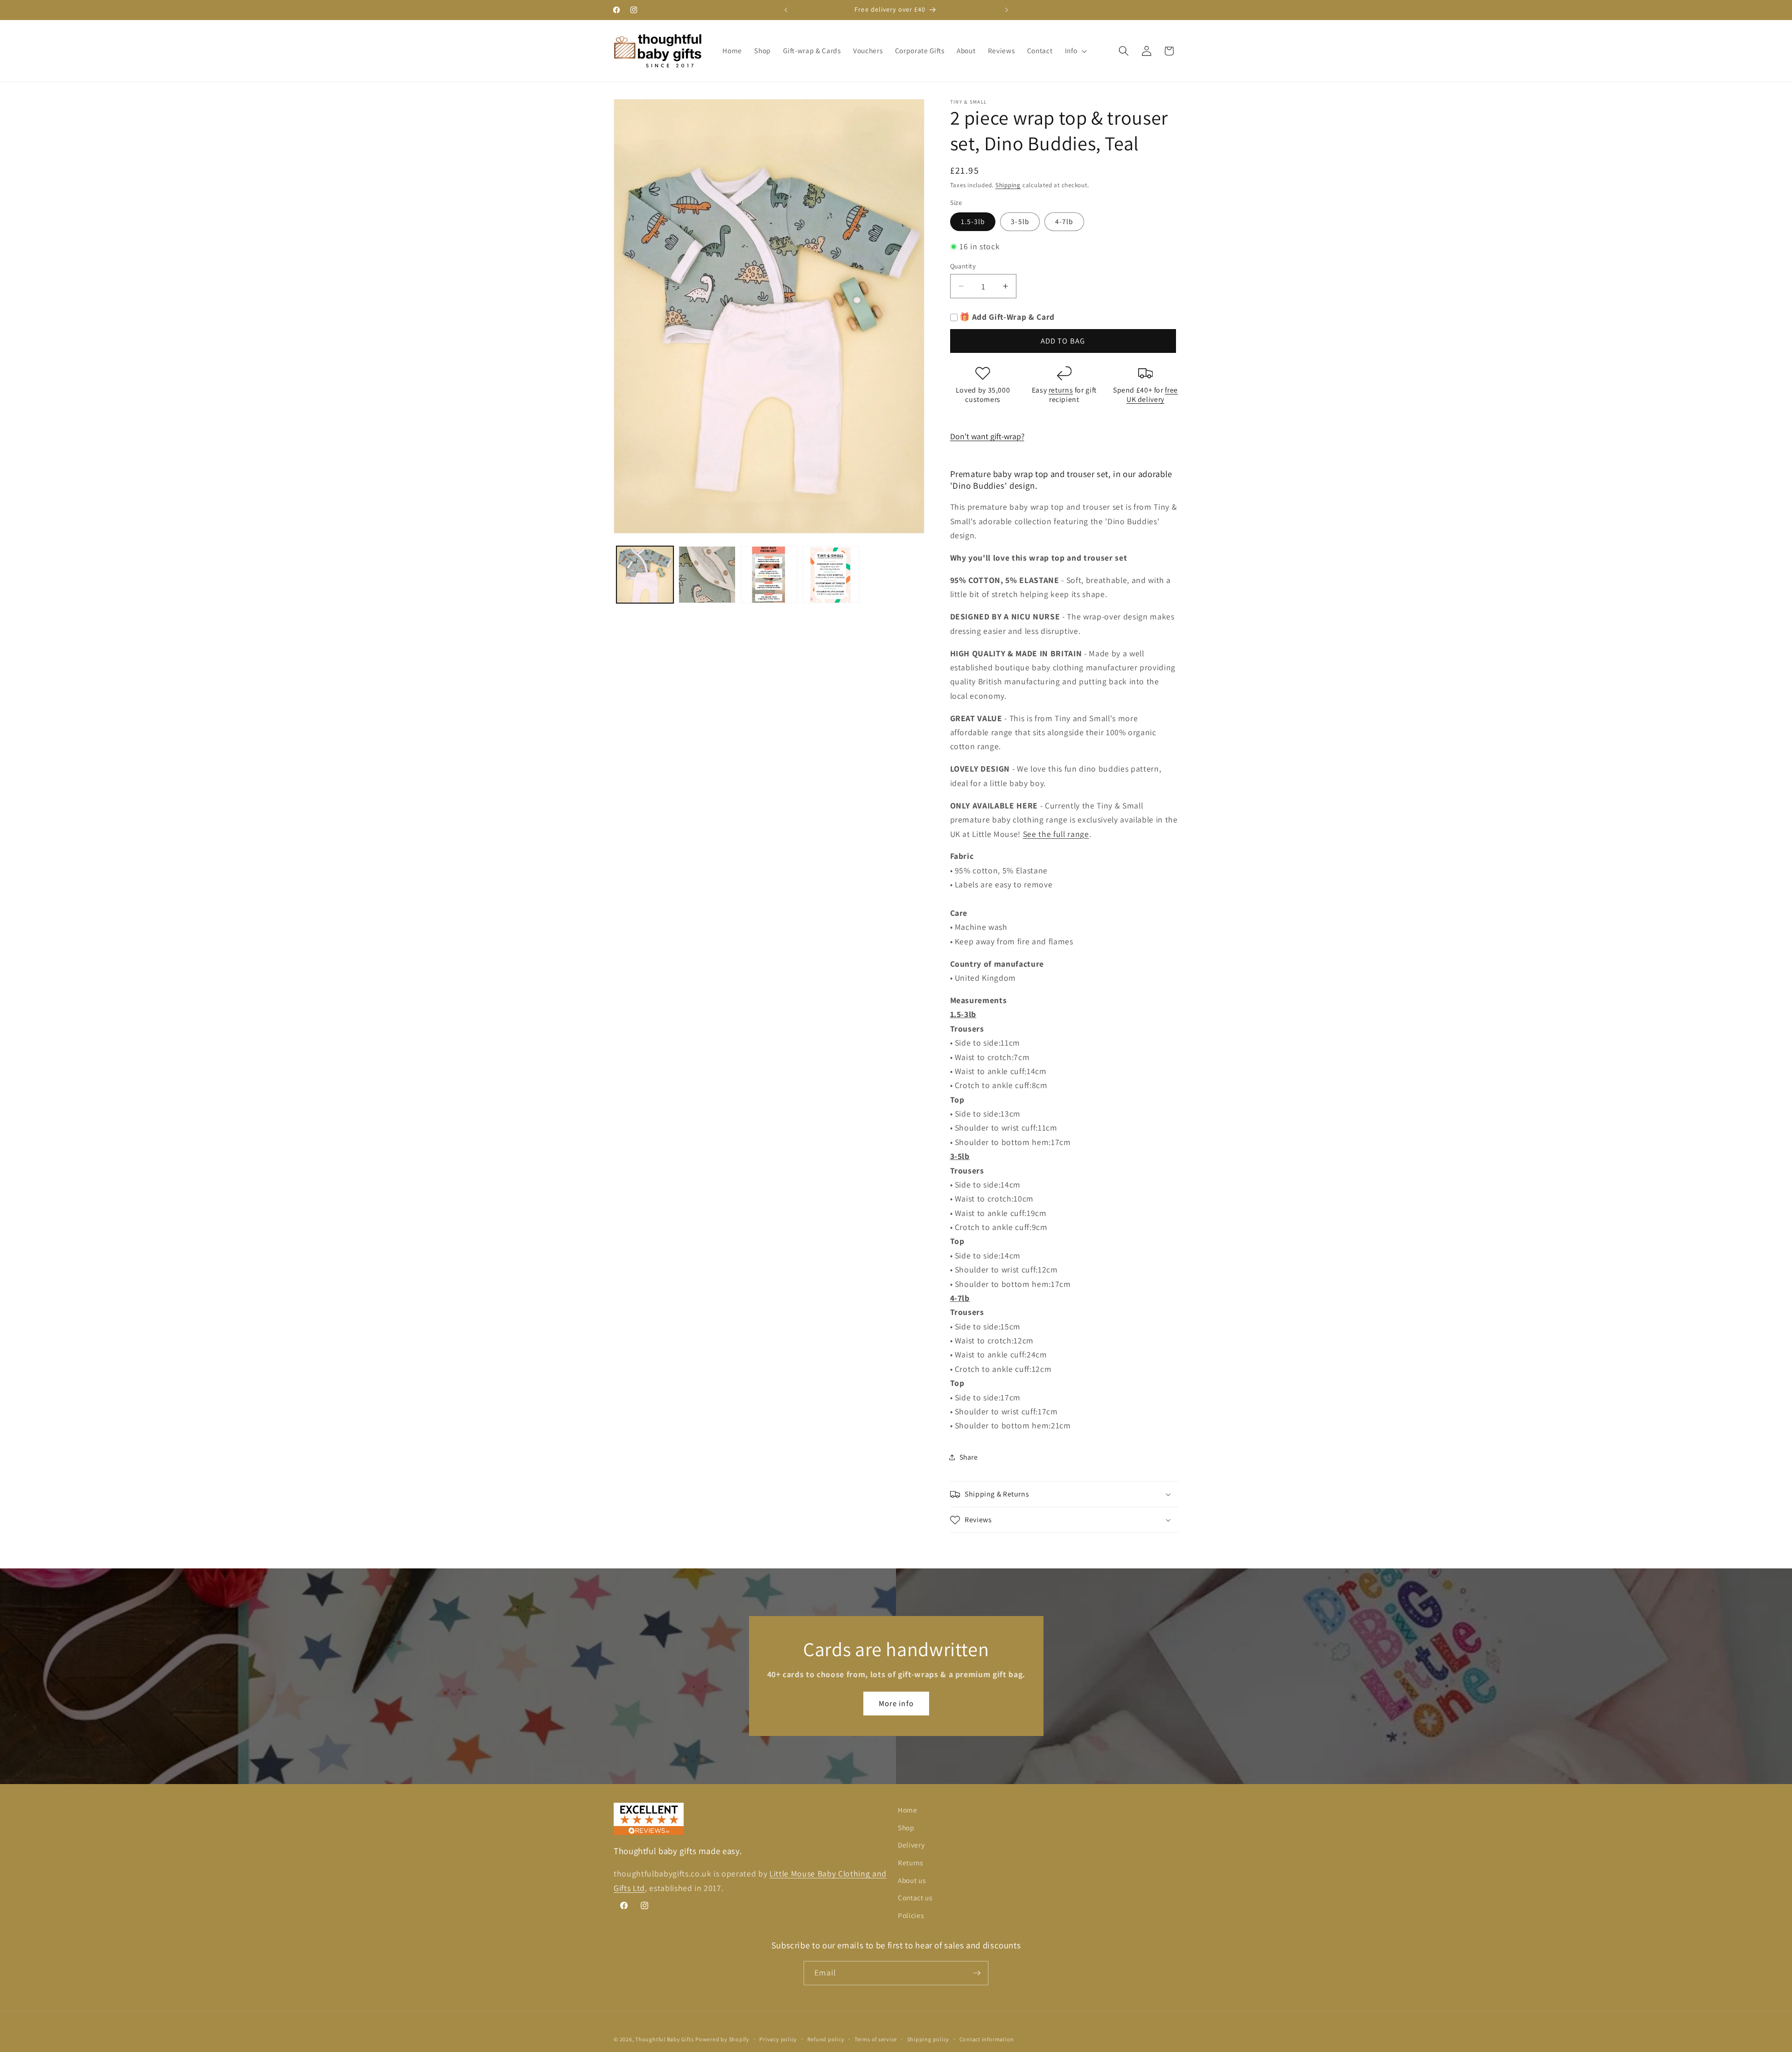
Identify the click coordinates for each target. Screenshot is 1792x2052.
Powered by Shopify (722, 2039)
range (1078, 834)
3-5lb (1020, 221)
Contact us (915, 1897)
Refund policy (826, 2039)
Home (908, 1810)
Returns (910, 1862)
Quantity (963, 266)
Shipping (1008, 185)
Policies (911, 1915)
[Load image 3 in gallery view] (769, 575)
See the (1037, 834)
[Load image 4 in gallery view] (831, 575)
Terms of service (876, 2039)
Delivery (911, 1845)
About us (912, 1880)
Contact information (987, 2039)
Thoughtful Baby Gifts (664, 2039)
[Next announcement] (1007, 10)
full (1059, 834)
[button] (1075, 51)
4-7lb (1064, 221)
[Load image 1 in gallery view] (645, 575)
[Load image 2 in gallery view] (707, 575)
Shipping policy (928, 2039)
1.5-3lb (973, 221)
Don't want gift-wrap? (987, 436)
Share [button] (969, 1457)
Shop (906, 1827)
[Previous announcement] (786, 10)
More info (896, 1703)
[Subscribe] (977, 1973)
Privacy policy (778, 2039)
